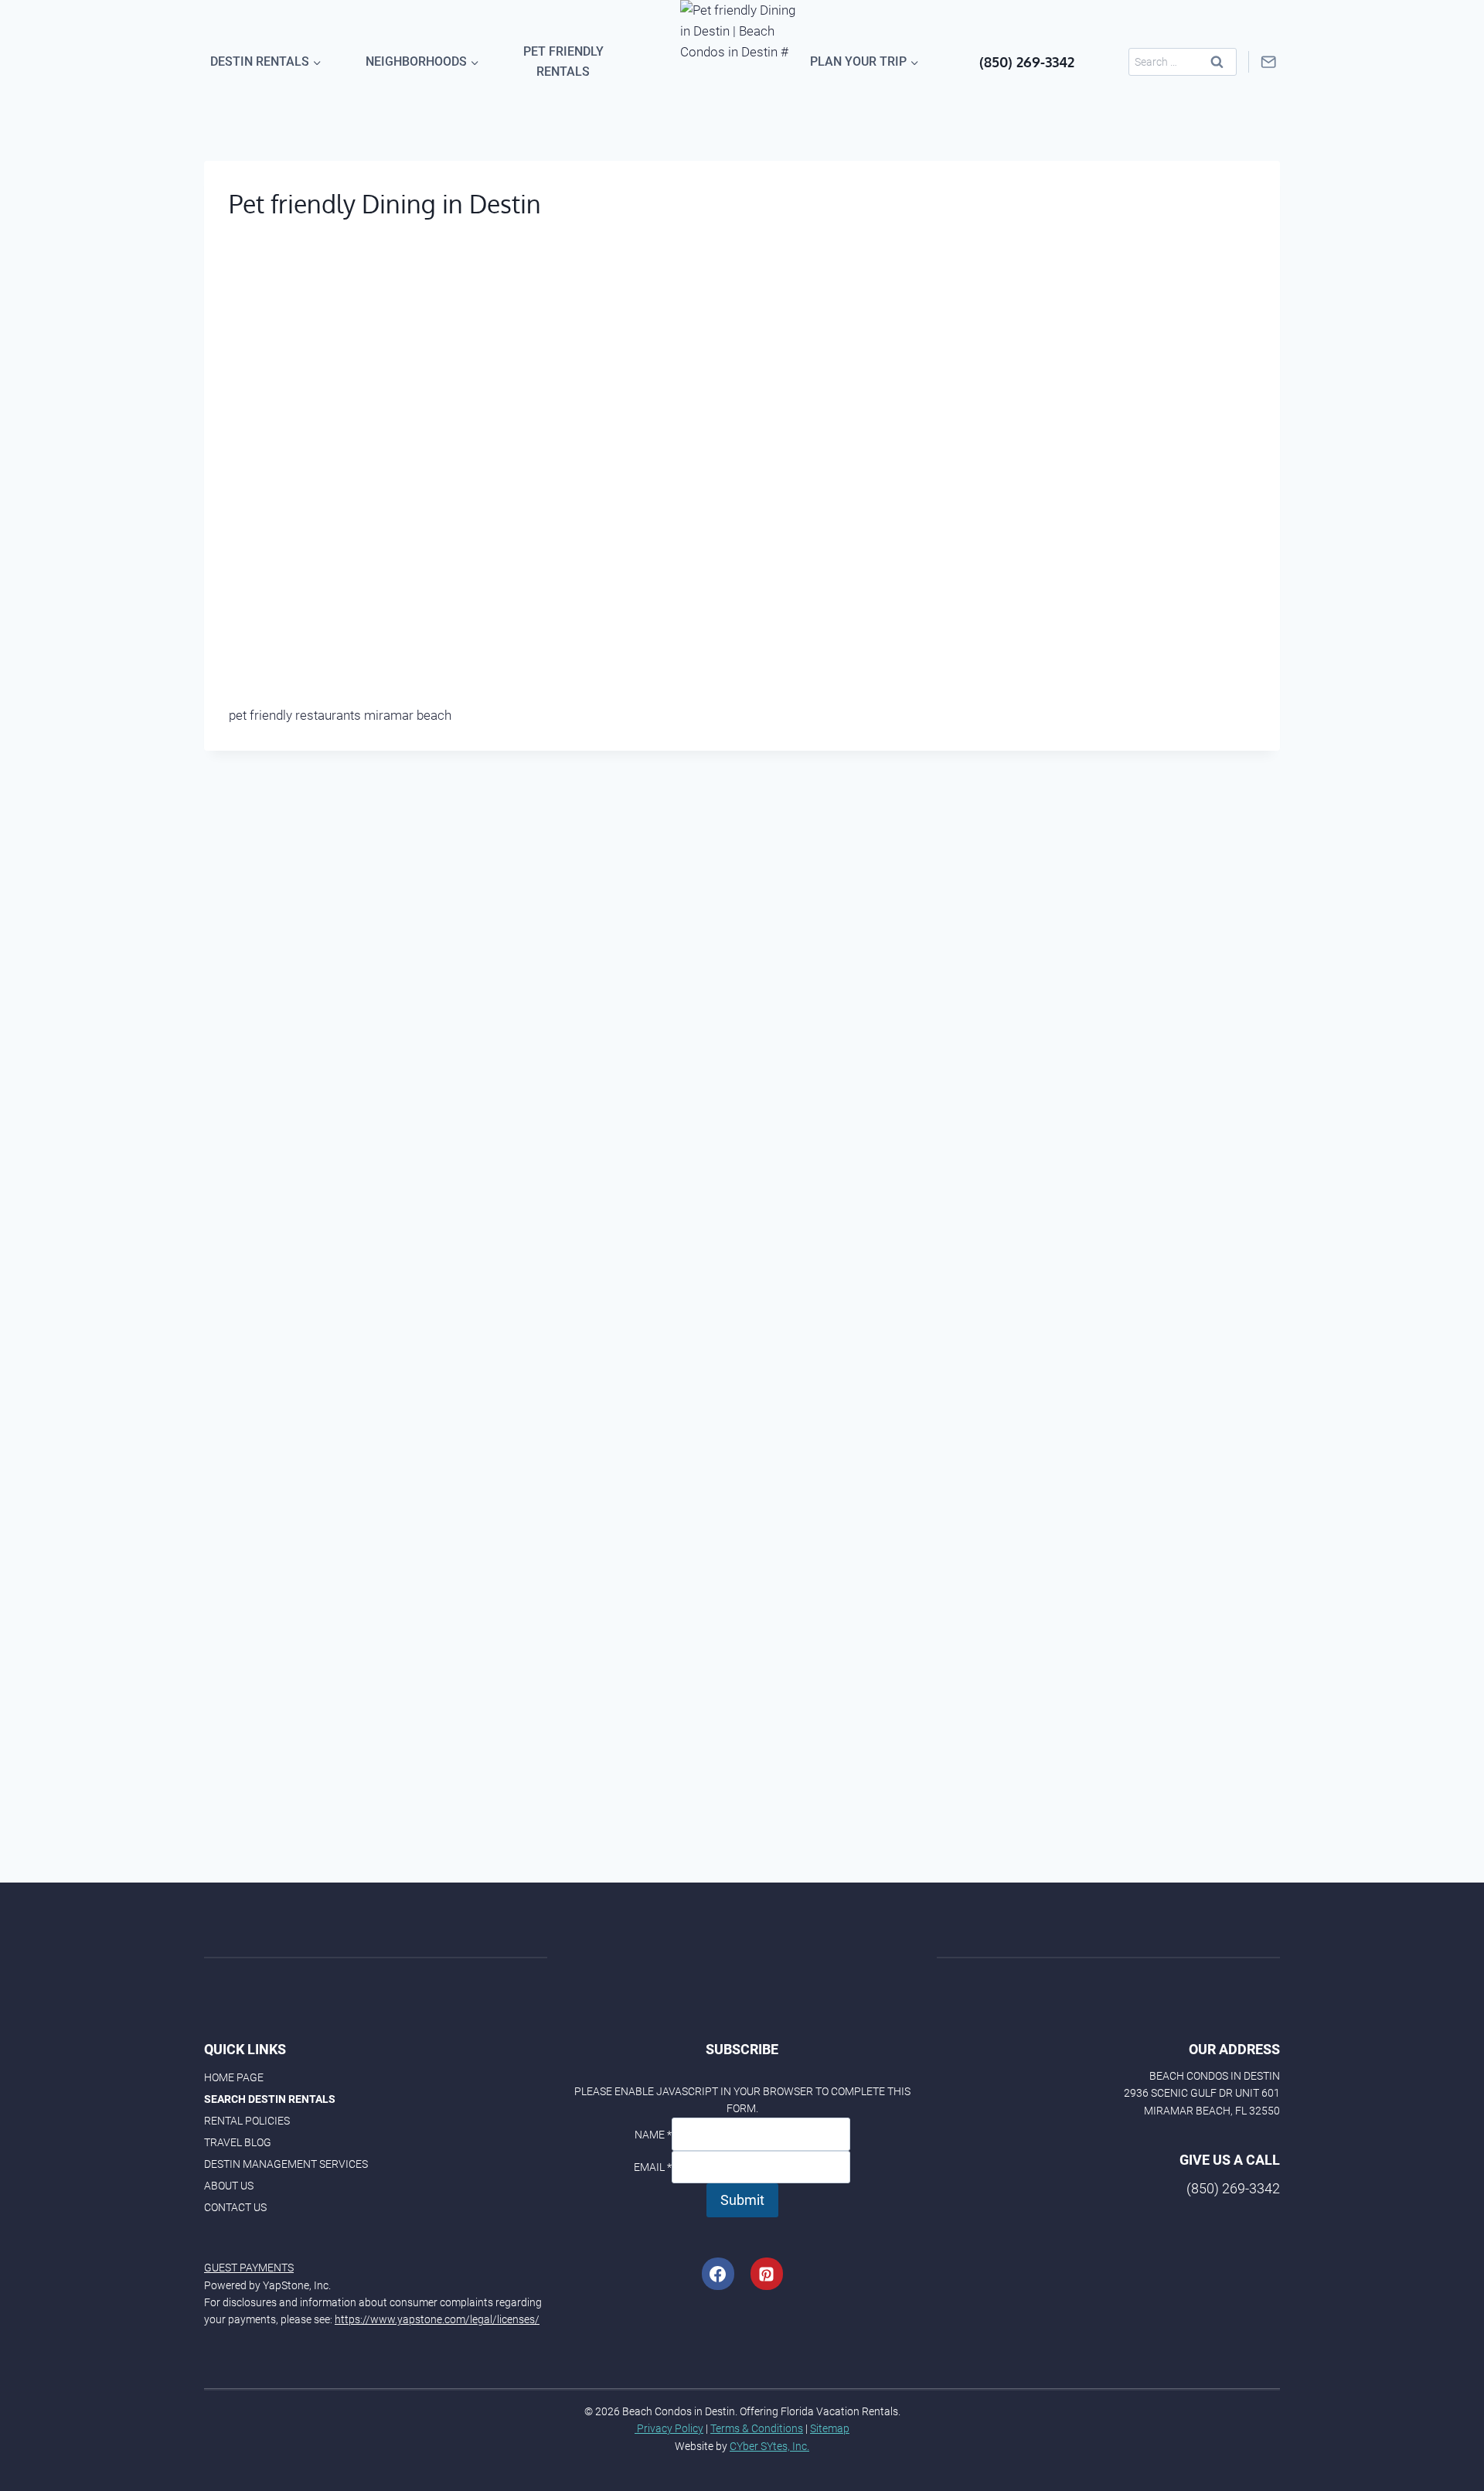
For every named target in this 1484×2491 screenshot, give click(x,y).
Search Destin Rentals (270, 2099)
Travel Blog (238, 2142)
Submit (742, 2200)
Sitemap (830, 2428)
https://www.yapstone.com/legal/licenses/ (437, 2319)
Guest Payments (249, 2268)
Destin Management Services (286, 2164)
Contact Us (235, 2207)
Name (653, 2135)
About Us (229, 2186)
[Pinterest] (767, 2274)
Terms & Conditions (757, 2428)
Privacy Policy (669, 2428)
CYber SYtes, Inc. (769, 2446)
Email (653, 2167)
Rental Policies (247, 2121)
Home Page (234, 2077)
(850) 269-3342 (1027, 62)
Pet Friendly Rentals (563, 61)
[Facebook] (718, 2274)
